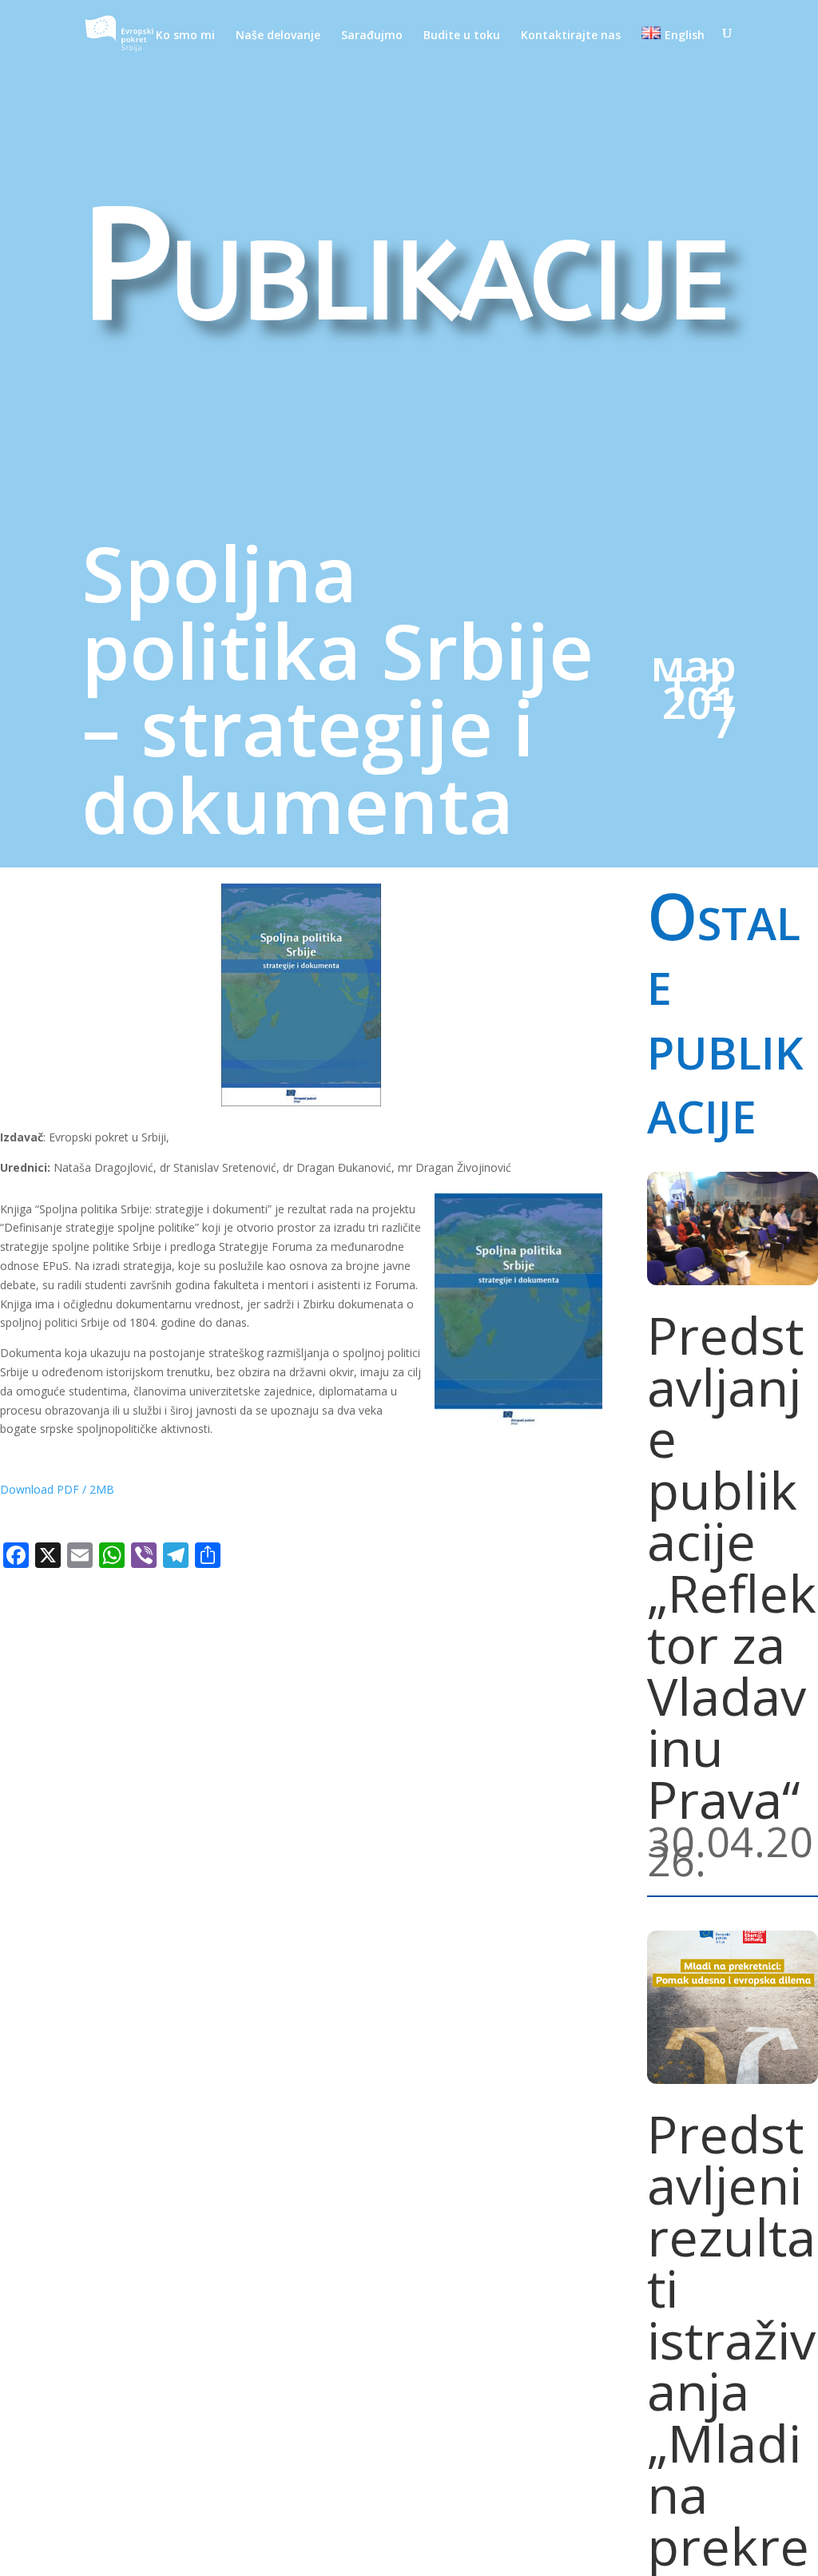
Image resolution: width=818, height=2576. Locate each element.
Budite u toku (462, 36)
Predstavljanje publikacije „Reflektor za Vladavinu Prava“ (732, 1567)
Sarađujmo (372, 36)
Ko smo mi (185, 36)
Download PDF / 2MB (57, 1489)
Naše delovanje (278, 36)
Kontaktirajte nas (571, 36)
